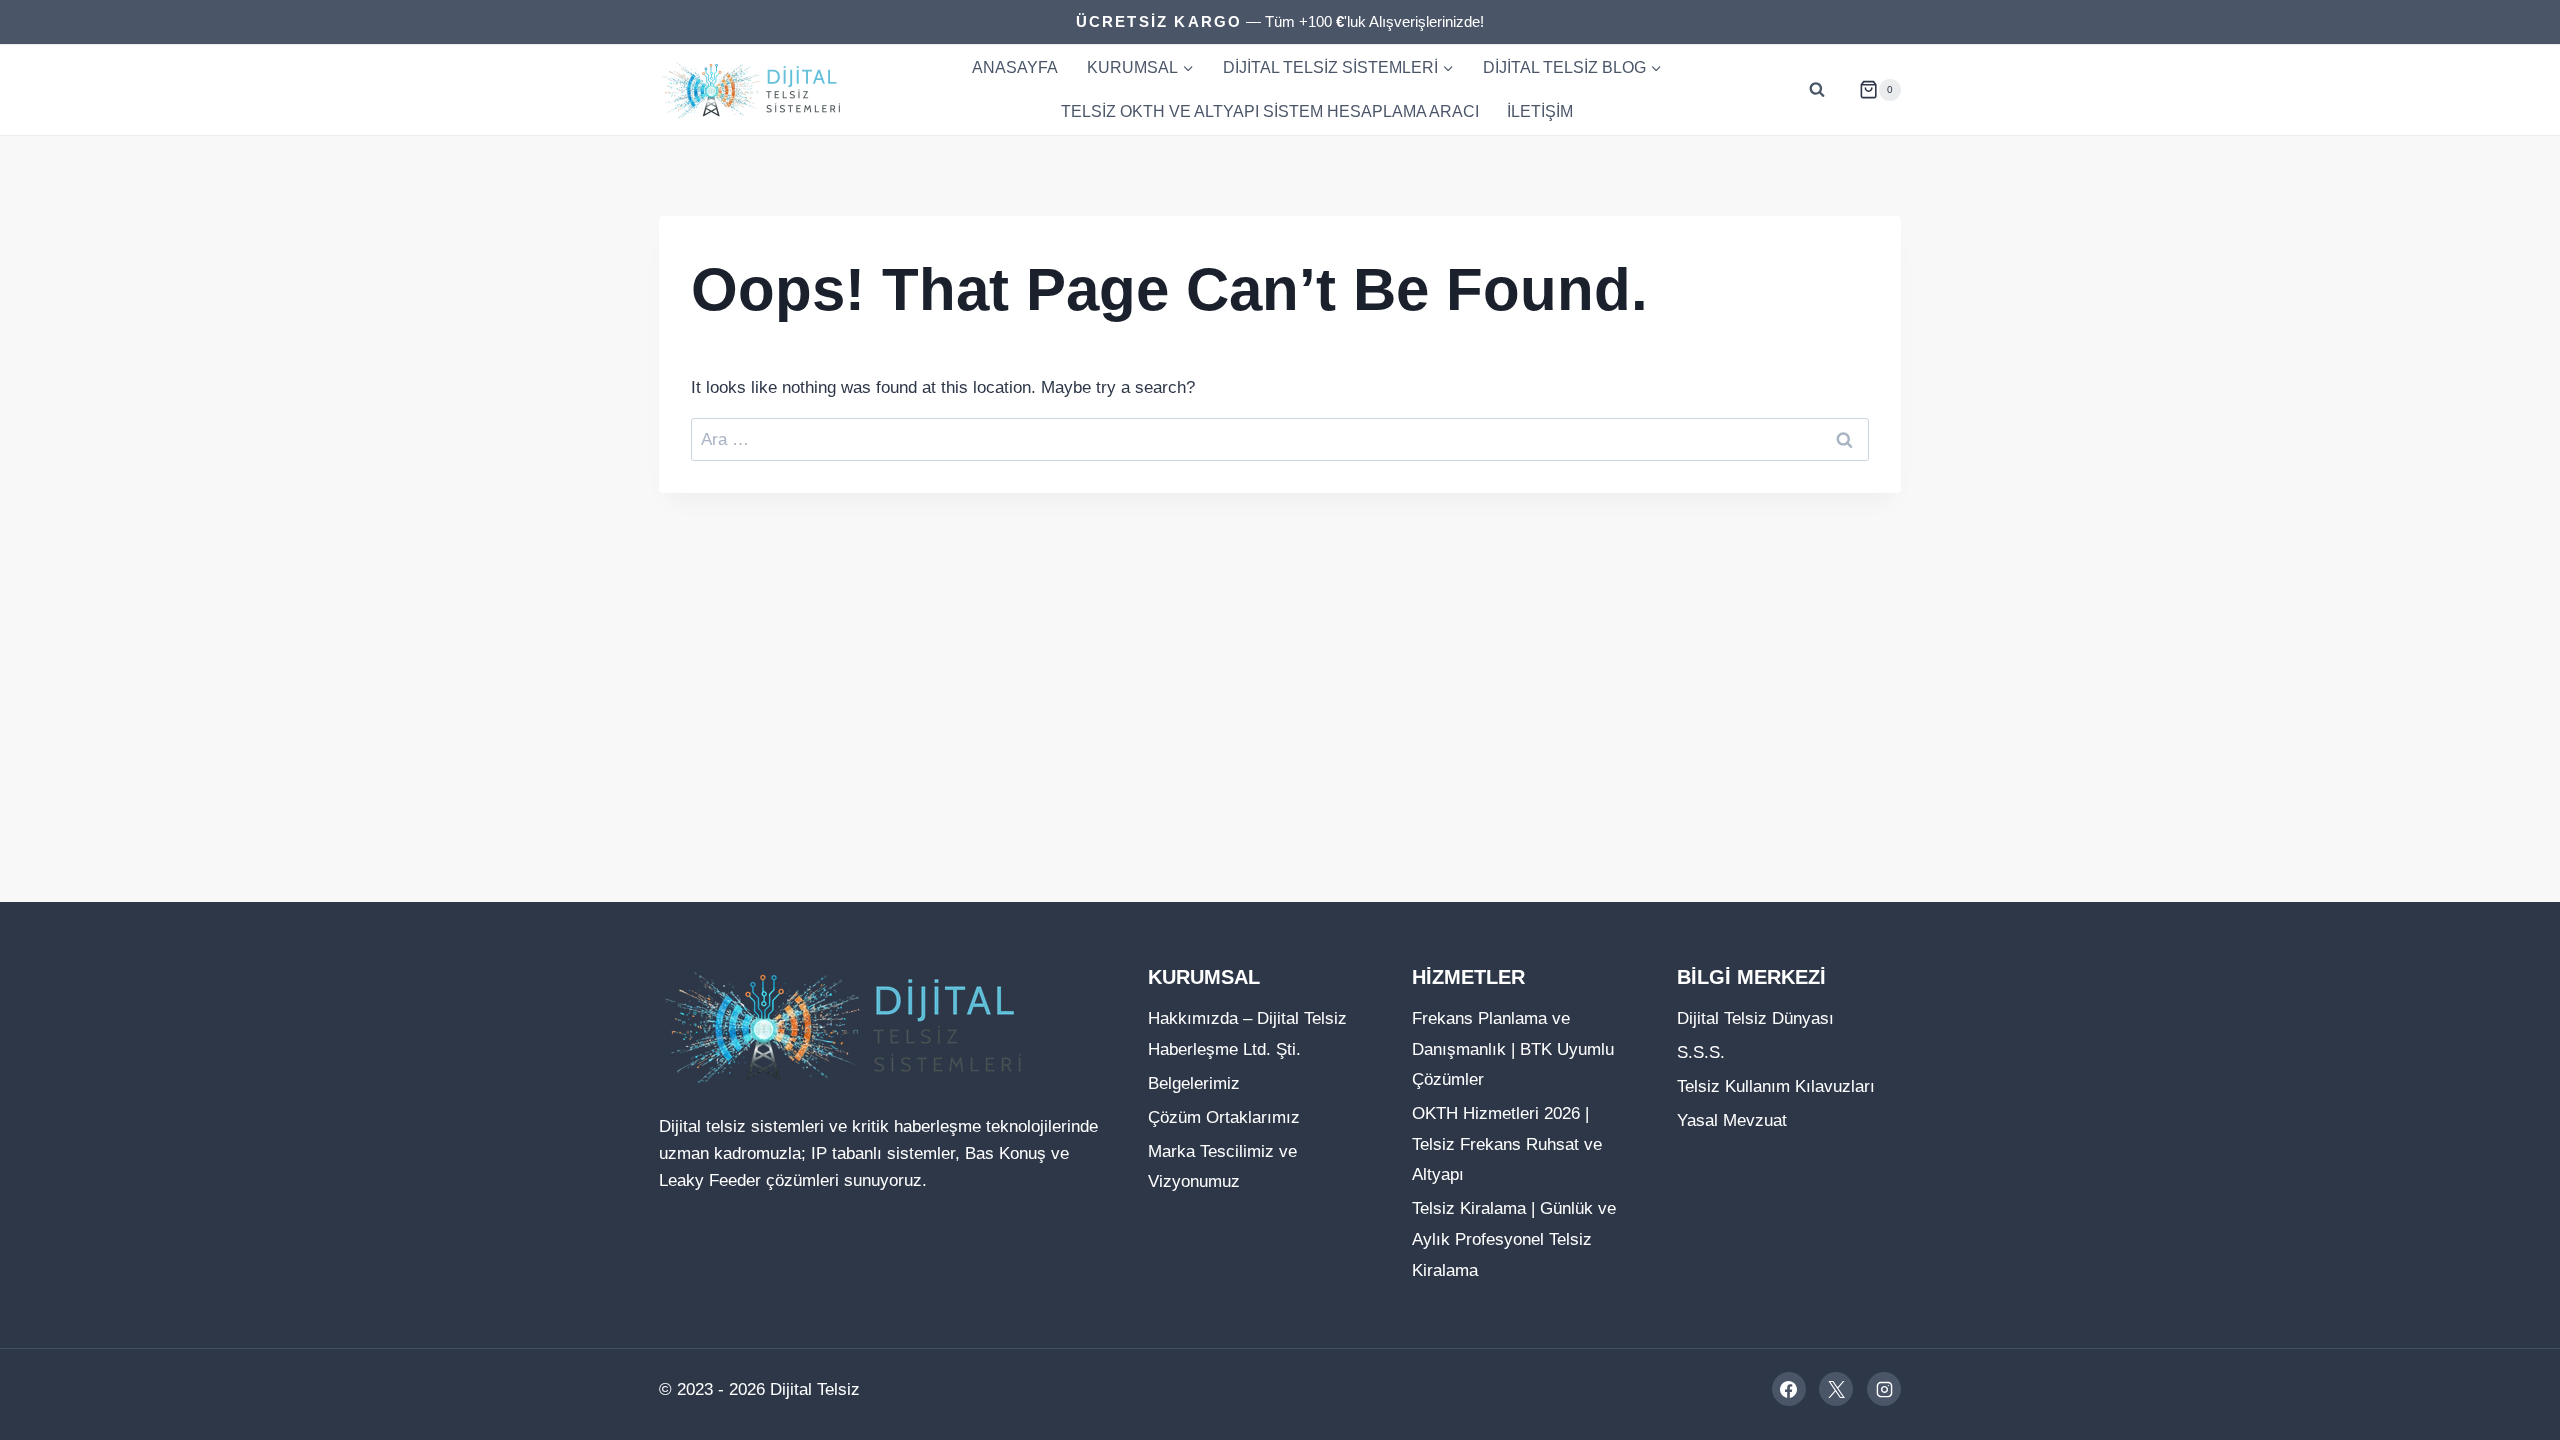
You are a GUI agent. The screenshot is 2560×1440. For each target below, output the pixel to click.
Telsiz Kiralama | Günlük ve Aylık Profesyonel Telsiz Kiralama (1514, 1239)
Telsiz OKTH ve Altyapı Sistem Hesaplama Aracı (1270, 111)
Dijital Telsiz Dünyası (1755, 1018)
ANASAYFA (1015, 67)
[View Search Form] (1817, 90)
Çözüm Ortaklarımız (1224, 1117)
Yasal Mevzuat (1732, 1120)
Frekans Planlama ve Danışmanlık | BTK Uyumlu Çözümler (1513, 1049)
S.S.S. (1701, 1052)
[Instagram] (1884, 1389)
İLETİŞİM (1540, 111)
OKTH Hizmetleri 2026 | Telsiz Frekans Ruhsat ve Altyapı (1507, 1144)
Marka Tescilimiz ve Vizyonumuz (1222, 1167)
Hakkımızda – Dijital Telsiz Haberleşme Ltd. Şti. (1247, 1034)
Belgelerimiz (1194, 1083)
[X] (1836, 1389)
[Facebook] (1789, 1389)
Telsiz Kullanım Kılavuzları (1776, 1086)
